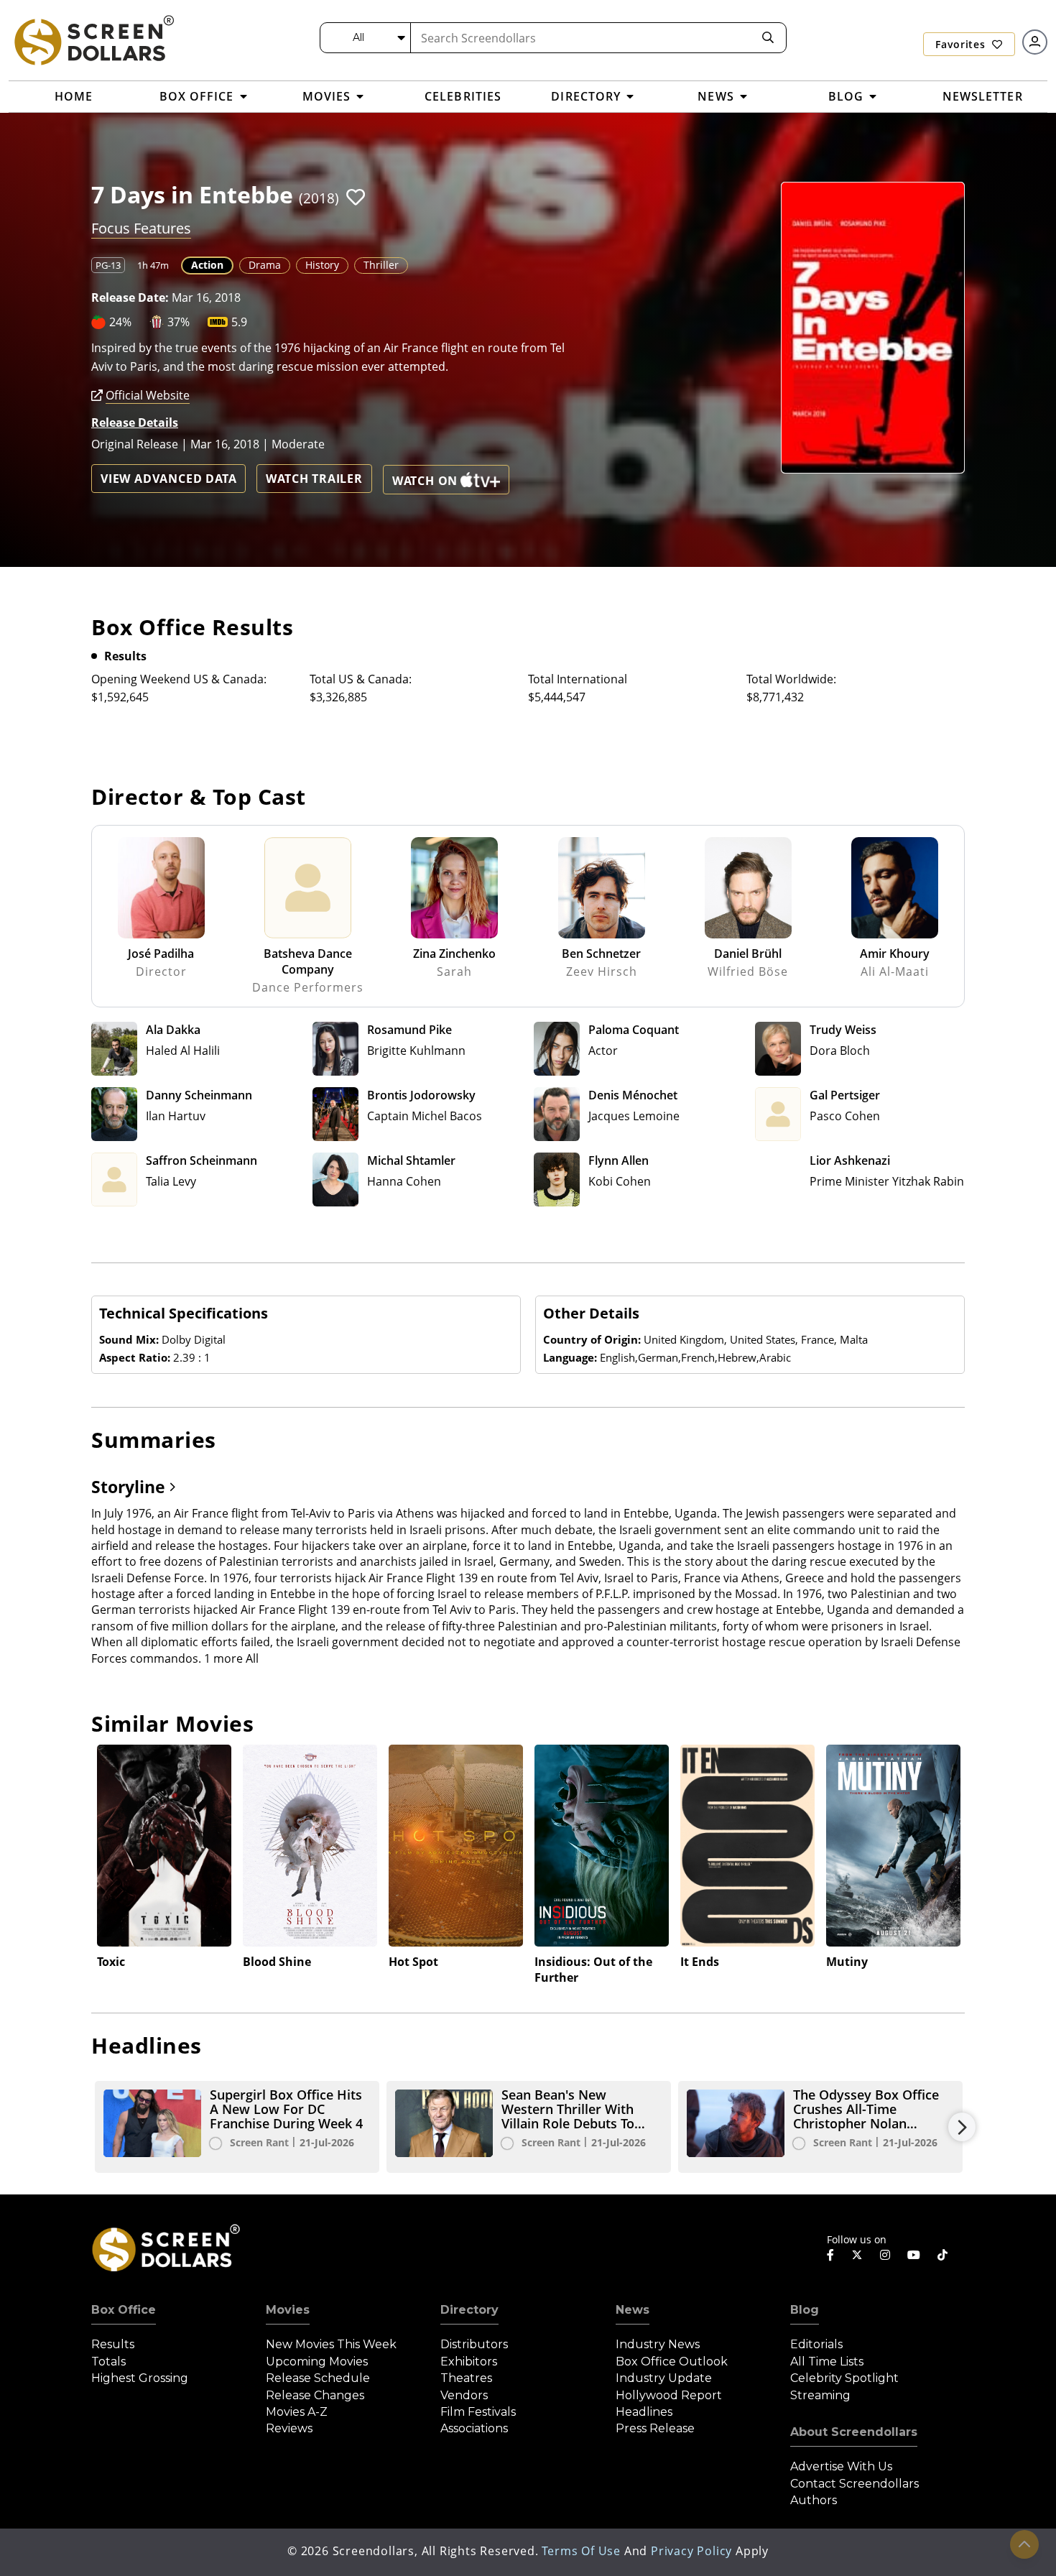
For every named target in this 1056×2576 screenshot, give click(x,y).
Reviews (289, 2428)
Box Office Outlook (672, 2362)
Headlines (644, 2412)
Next (962, 2127)
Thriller (381, 265)
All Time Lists (827, 2362)
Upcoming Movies (317, 2362)
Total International (578, 679)
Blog (805, 2310)
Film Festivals (478, 2412)
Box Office (124, 2310)
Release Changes (315, 2395)
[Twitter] (857, 2254)
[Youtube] (914, 2255)
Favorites (962, 44)
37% (179, 322)
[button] (356, 197)
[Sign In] (1035, 42)
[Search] (768, 38)
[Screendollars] (93, 40)
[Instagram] (885, 2255)
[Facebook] (830, 2255)
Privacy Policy (691, 2551)
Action (207, 265)
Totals (108, 2362)
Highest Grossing (140, 2378)
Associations (474, 2428)
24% (120, 322)
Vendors (464, 2395)
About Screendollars (854, 2432)
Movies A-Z (297, 2412)
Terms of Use (581, 2551)
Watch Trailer (314, 479)
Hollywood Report (669, 2395)
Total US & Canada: (361, 679)
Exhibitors (469, 2362)
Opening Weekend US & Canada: (179, 679)
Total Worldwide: (791, 679)
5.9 (239, 322)
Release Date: (130, 297)
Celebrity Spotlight (844, 2378)
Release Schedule (318, 2378)
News (633, 2310)
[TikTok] (942, 2255)
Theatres (466, 2378)
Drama (265, 265)
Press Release (655, 2428)
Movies (288, 2310)
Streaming (820, 2395)
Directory (469, 2310)
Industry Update (664, 2378)
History (322, 265)
